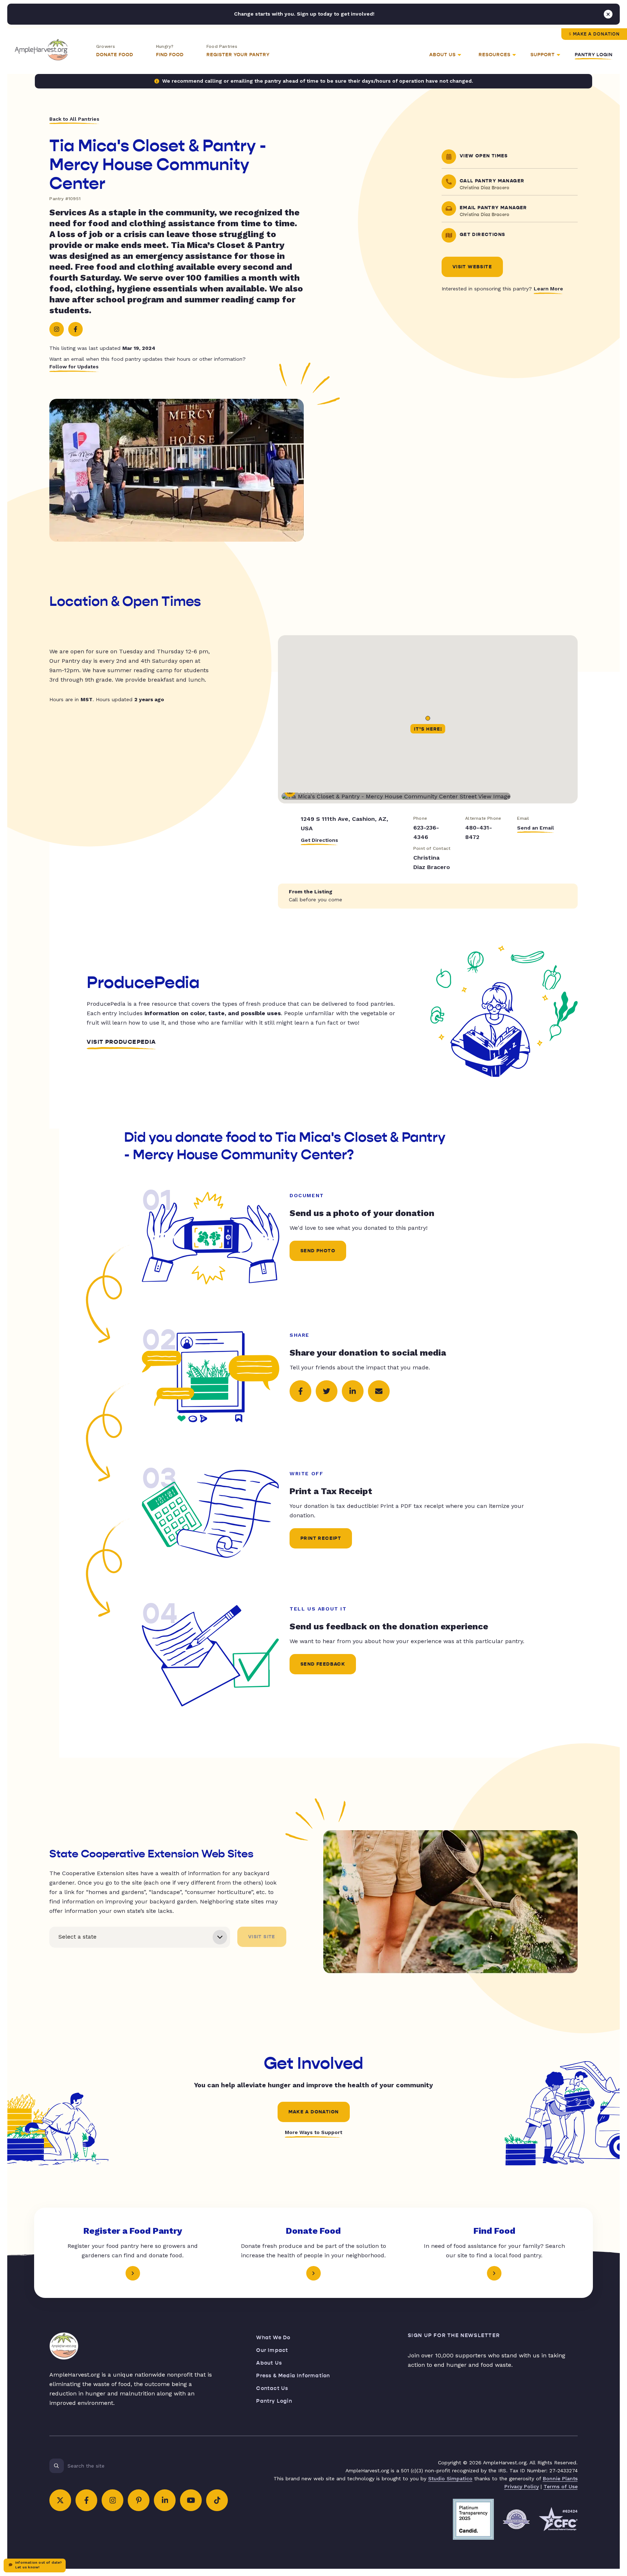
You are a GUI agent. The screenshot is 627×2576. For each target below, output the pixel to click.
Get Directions (319, 840)
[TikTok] (217, 2500)
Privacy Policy (522, 2486)
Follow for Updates (74, 367)
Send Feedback (323, 1664)
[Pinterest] (139, 2500)
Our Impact (272, 2350)
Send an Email (536, 828)
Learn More (548, 289)
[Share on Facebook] (300, 1391)
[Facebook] (75, 329)
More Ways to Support (313, 2132)
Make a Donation (596, 34)
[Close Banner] (608, 14)
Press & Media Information (293, 2376)
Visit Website (472, 267)
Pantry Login (594, 55)
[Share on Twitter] (327, 1391)
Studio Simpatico (450, 2478)
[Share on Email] (379, 1391)
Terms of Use (561, 2486)
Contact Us (272, 2388)
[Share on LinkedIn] (353, 1391)
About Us (269, 2363)
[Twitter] (60, 2500)
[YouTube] (191, 2500)
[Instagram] (57, 329)
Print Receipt (321, 1538)
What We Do (273, 2338)
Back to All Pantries (74, 119)
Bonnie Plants (560, 2478)
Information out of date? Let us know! (38, 2565)
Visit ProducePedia (121, 1042)
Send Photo (318, 1251)
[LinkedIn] (165, 2500)
